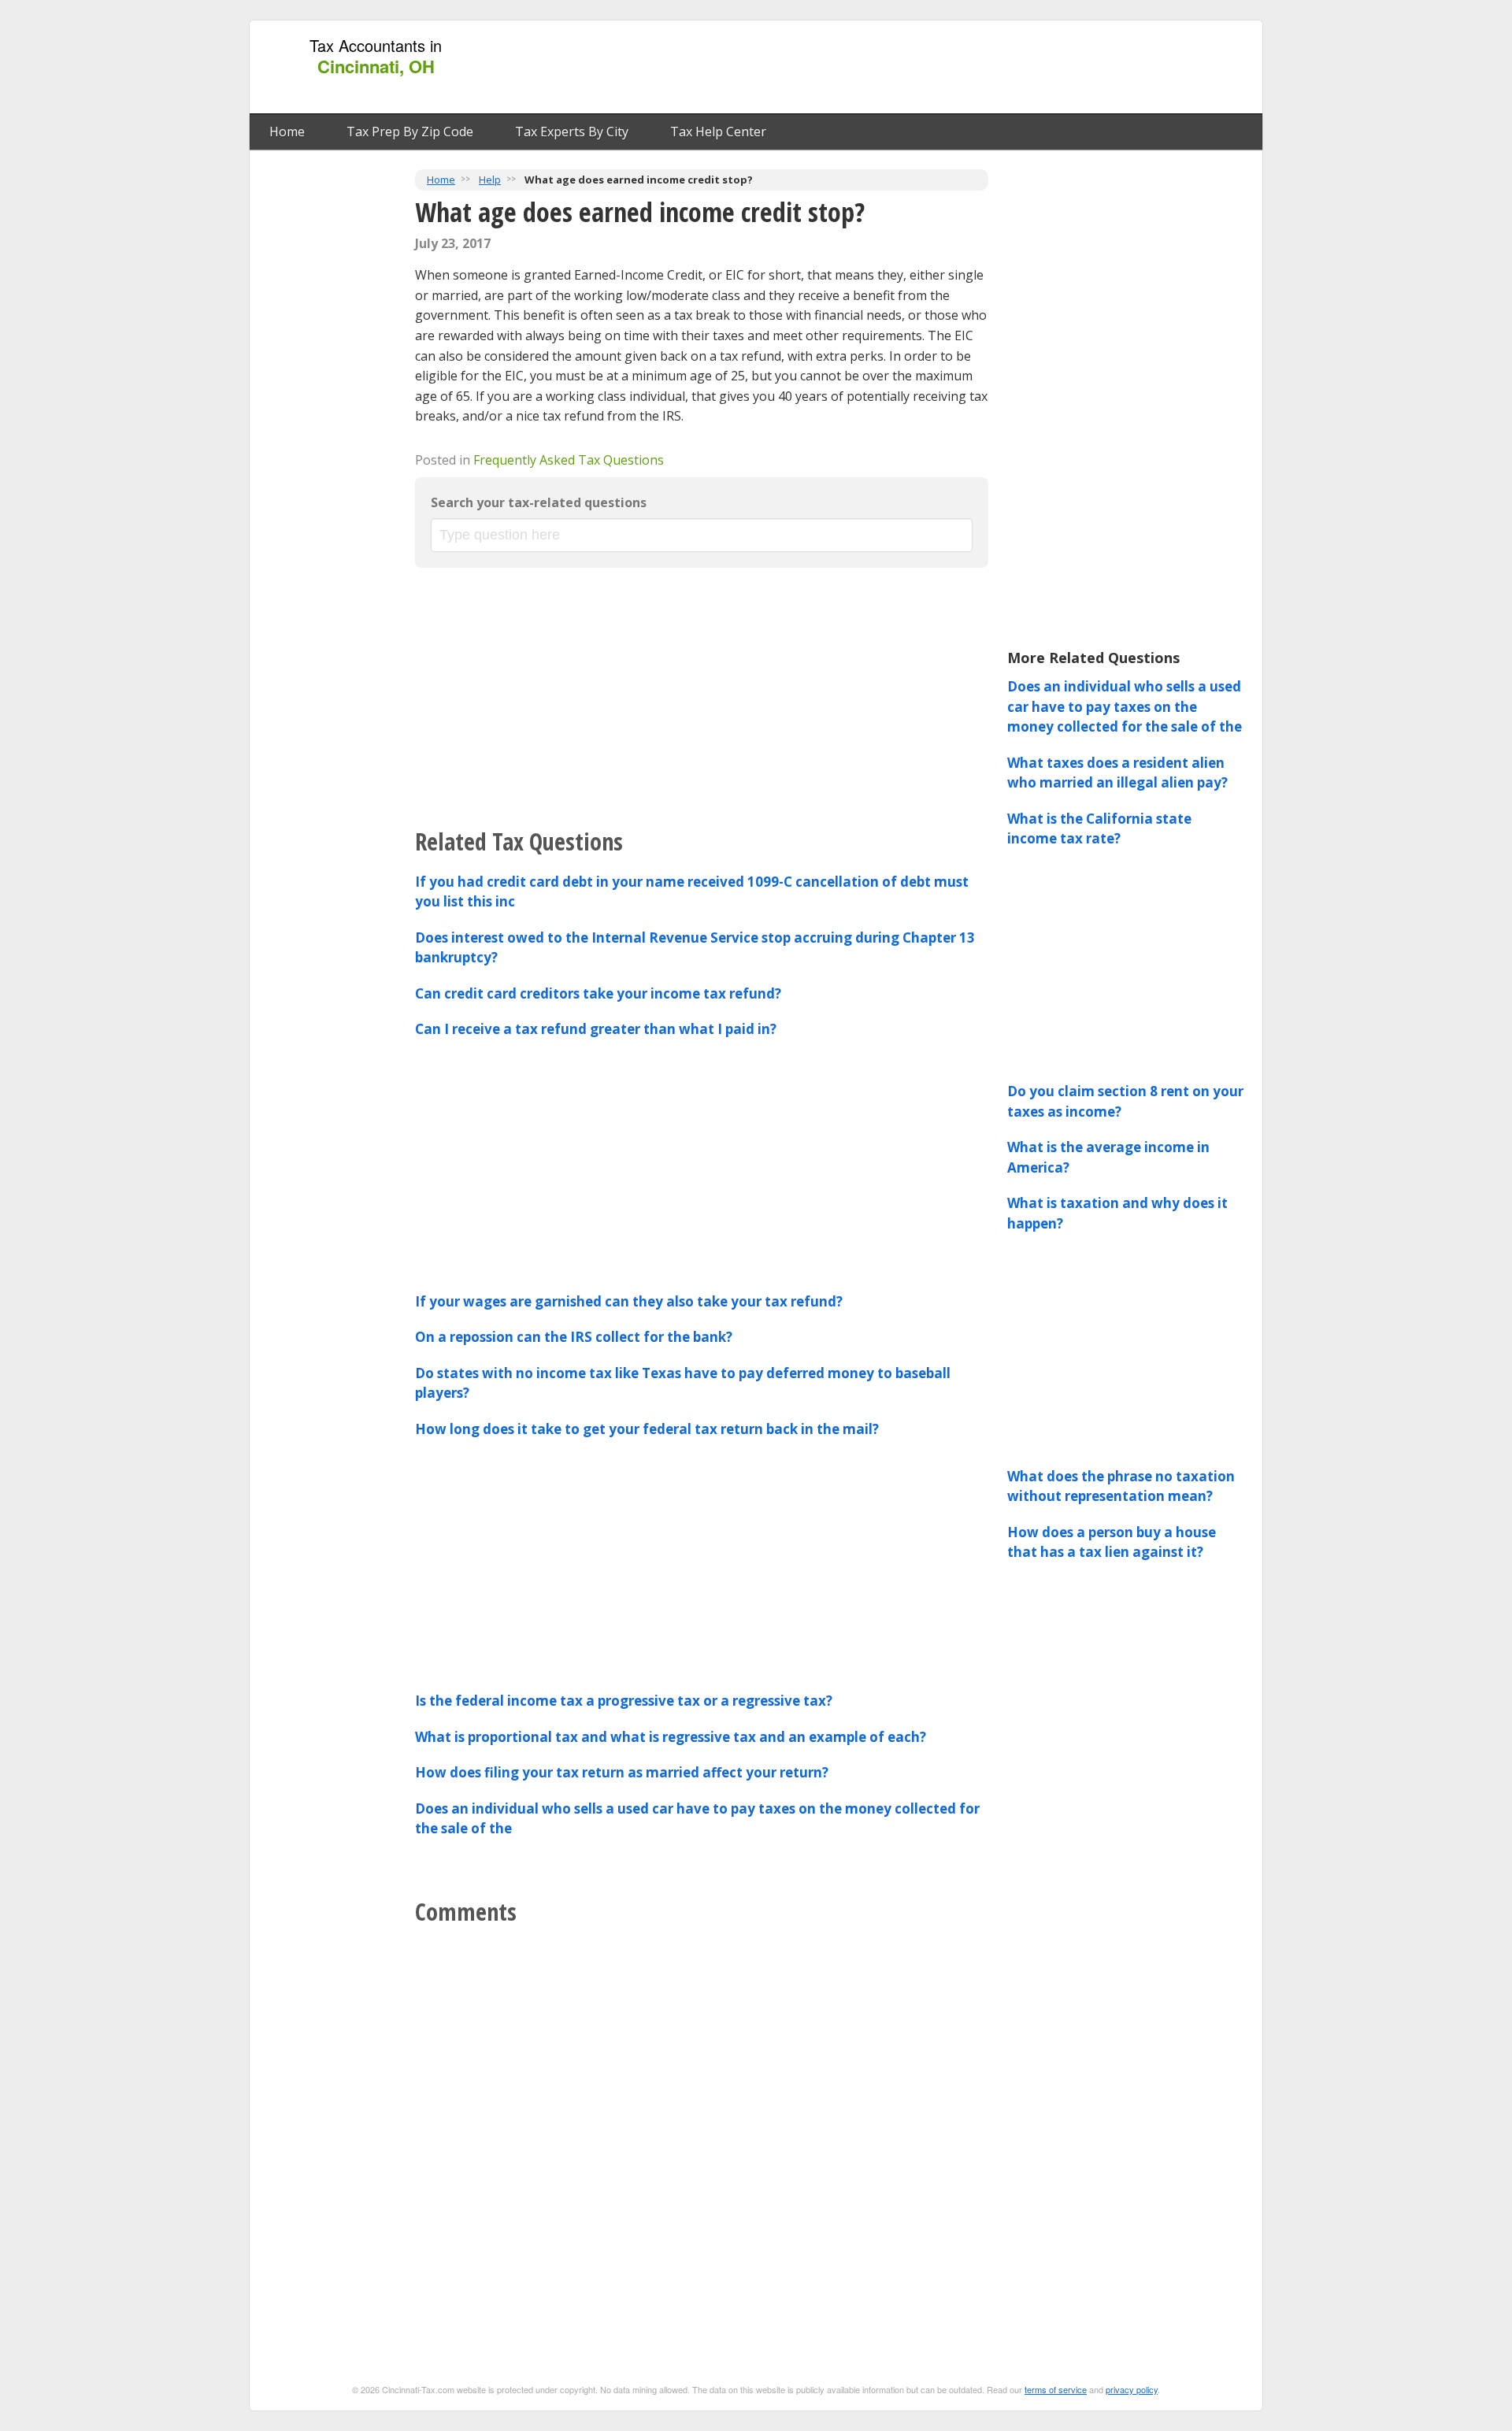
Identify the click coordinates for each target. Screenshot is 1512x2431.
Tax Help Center (718, 132)
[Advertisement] (968, 68)
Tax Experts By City (572, 132)
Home (287, 132)
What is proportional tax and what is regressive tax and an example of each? (671, 1737)
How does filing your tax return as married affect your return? (622, 1772)
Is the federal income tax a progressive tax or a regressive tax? (624, 1701)
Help (490, 180)
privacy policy (1132, 2389)
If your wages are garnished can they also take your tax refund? (629, 1301)
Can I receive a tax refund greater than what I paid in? (596, 1029)
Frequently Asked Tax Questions (569, 460)
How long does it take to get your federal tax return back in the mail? (647, 1429)
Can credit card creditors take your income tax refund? (598, 993)
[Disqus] (702, 2131)
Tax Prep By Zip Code (410, 132)
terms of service (1056, 2389)
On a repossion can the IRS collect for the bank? (574, 1337)
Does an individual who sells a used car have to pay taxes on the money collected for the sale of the (1125, 706)
